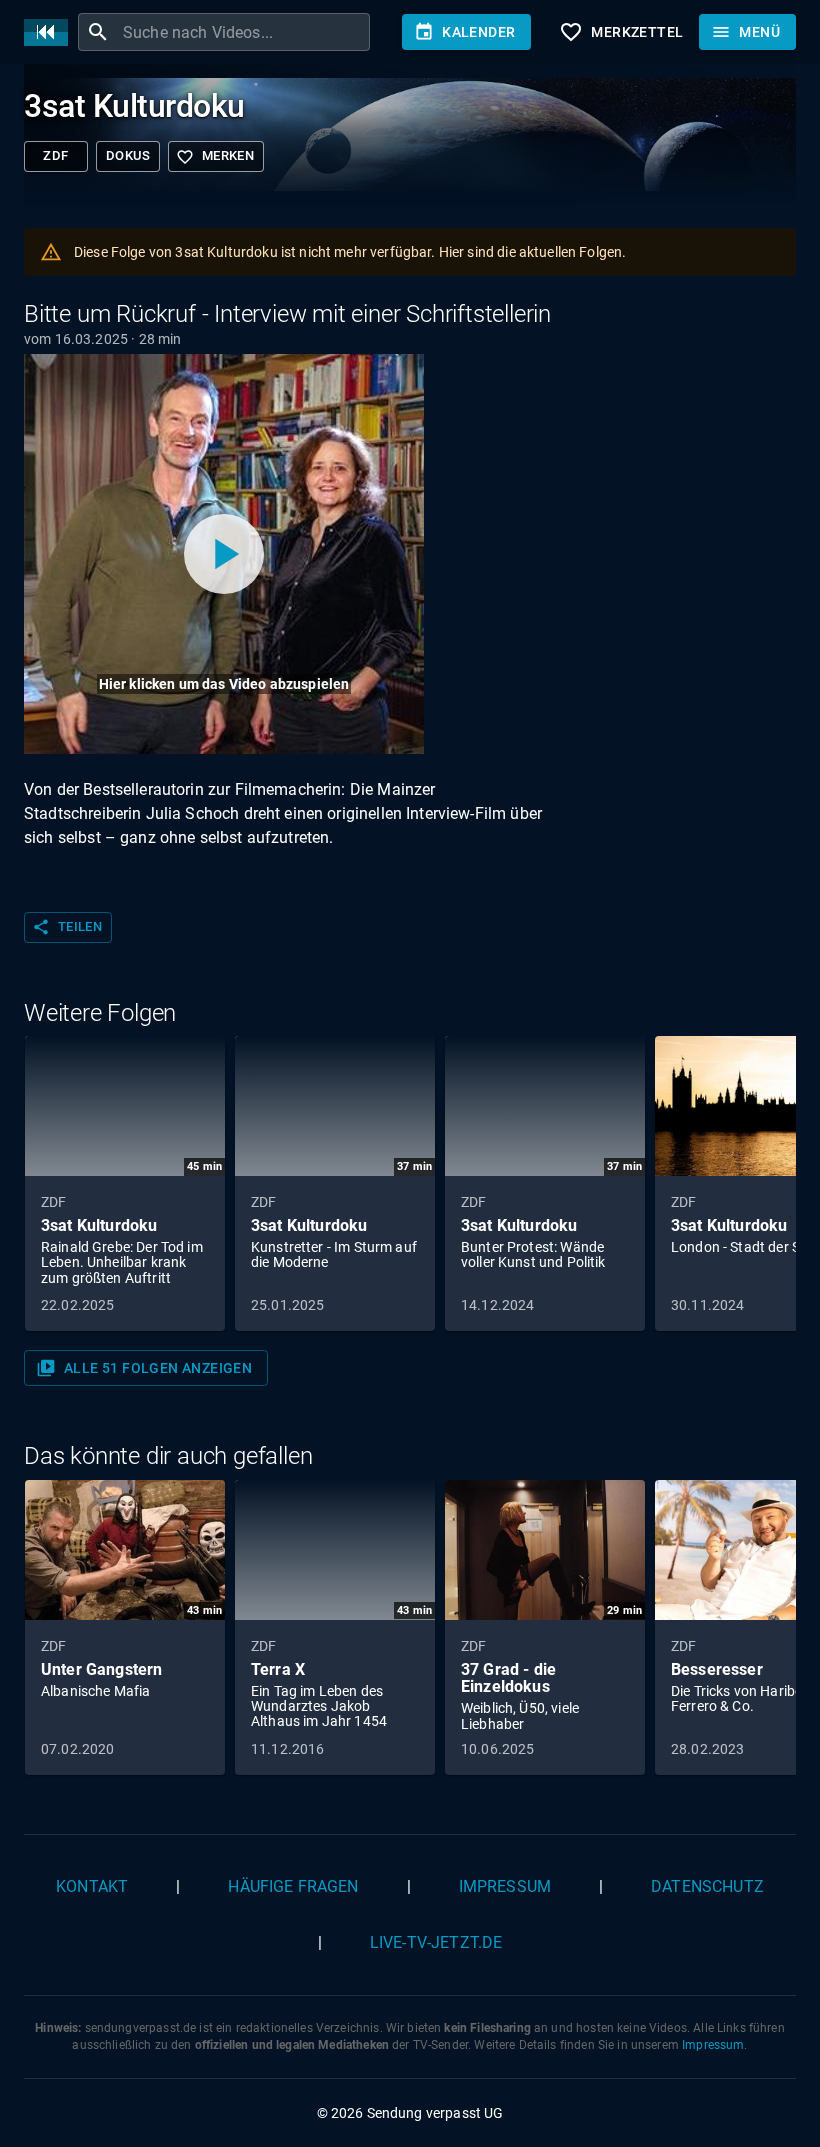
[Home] (51, 32)
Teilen (67, 927)
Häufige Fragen (293, 1886)
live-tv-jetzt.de (436, 1942)
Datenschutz (707, 1886)
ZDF (55, 155)
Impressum (505, 1886)
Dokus (128, 155)
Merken (215, 157)
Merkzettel (621, 32)
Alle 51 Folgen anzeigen (144, 1368)
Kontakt (92, 1886)
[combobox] (244, 32)
